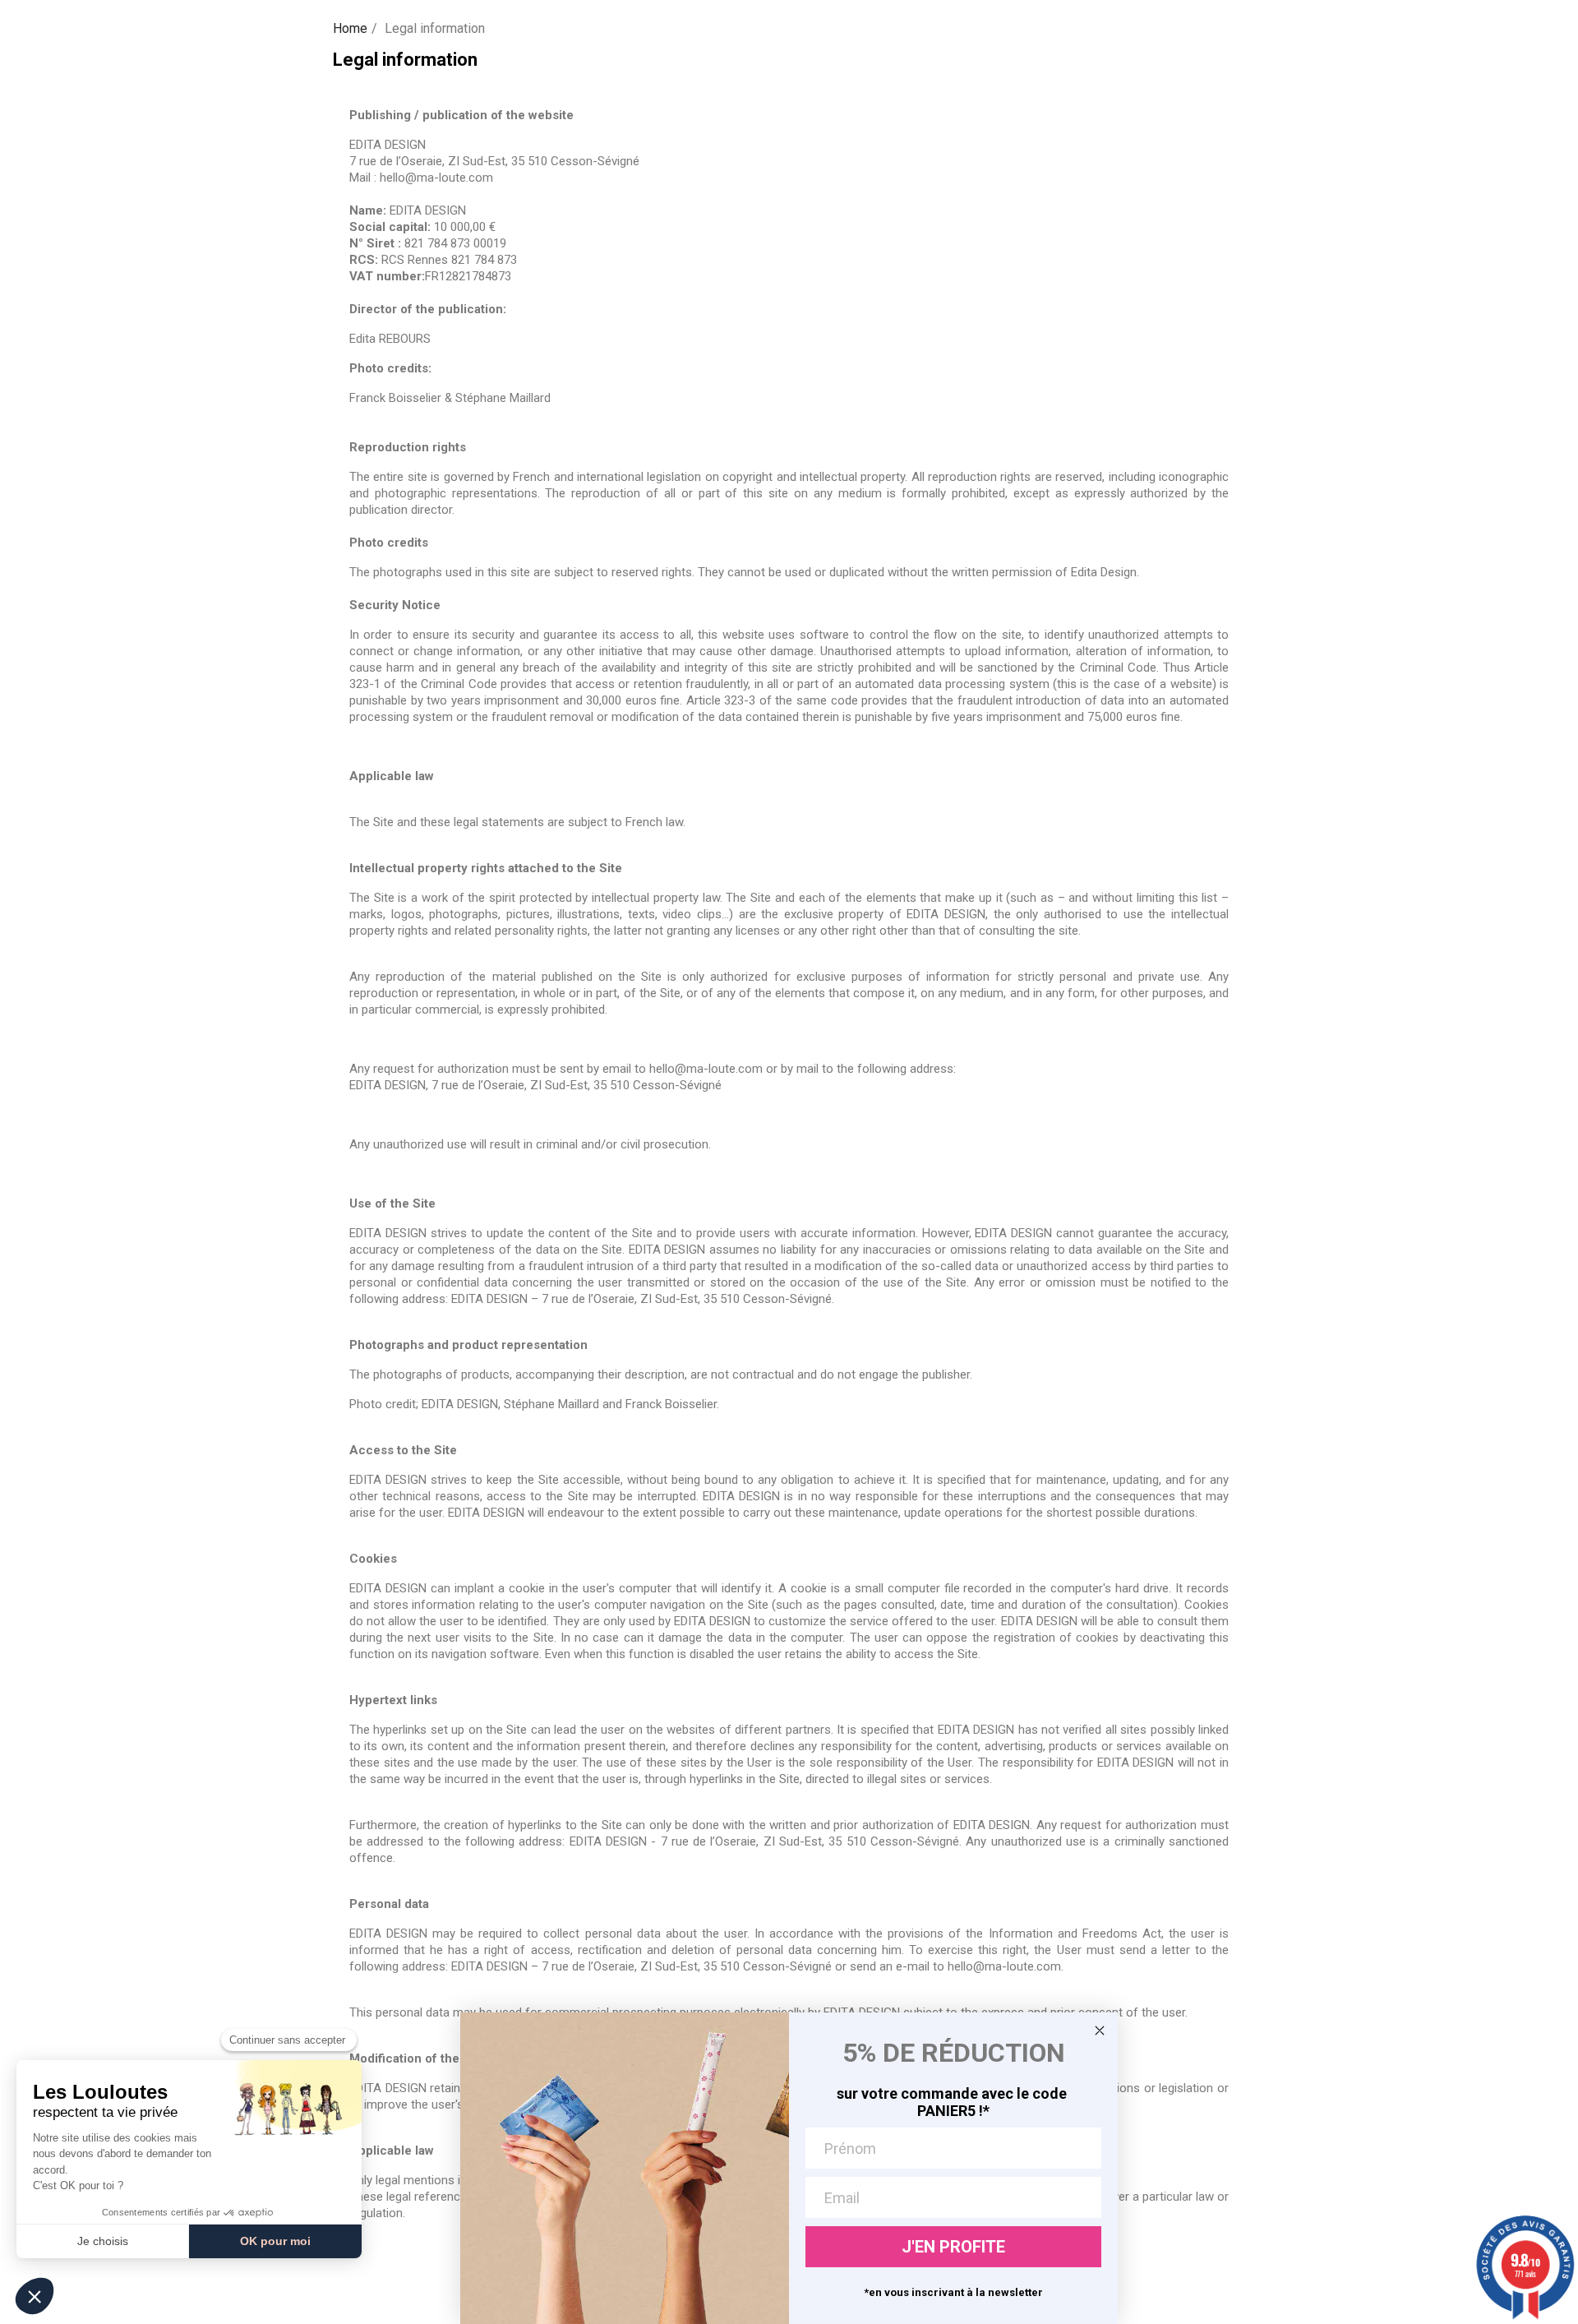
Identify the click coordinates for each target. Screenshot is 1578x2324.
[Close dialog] (1100, 2031)
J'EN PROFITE (953, 2247)
